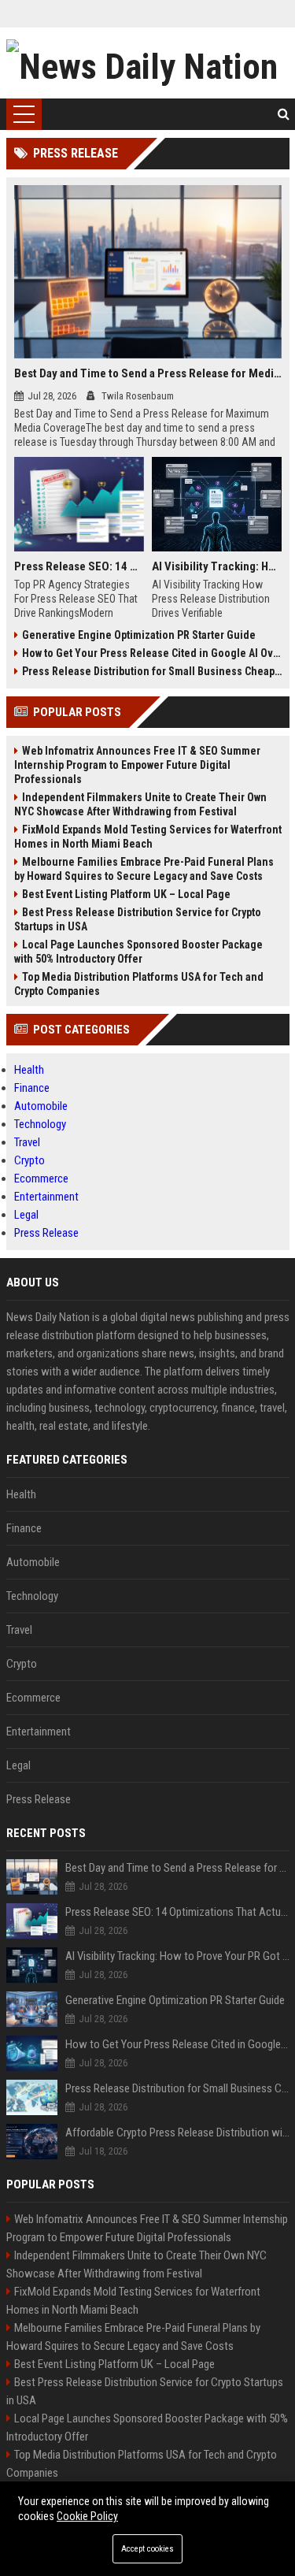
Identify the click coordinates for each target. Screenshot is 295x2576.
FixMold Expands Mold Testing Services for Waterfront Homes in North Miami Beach (148, 837)
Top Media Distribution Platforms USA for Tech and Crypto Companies (139, 984)
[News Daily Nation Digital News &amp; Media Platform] (148, 63)
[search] (284, 114)
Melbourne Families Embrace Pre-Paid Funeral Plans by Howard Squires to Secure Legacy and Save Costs (144, 869)
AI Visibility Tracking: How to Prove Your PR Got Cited (217, 566)
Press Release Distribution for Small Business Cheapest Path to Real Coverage (152, 671)
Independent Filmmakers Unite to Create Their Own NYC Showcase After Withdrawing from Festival (140, 804)
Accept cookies (147, 2549)
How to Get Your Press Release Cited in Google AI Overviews (152, 653)
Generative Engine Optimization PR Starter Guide (139, 635)
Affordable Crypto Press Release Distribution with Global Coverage (177, 2132)
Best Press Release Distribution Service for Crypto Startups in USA (138, 919)
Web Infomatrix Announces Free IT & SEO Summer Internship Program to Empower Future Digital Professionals (137, 765)
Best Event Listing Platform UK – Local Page (126, 894)
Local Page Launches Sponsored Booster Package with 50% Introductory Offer (138, 952)
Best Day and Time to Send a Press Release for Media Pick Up (148, 373)
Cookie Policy (87, 2516)
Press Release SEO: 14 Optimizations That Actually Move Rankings (79, 566)
